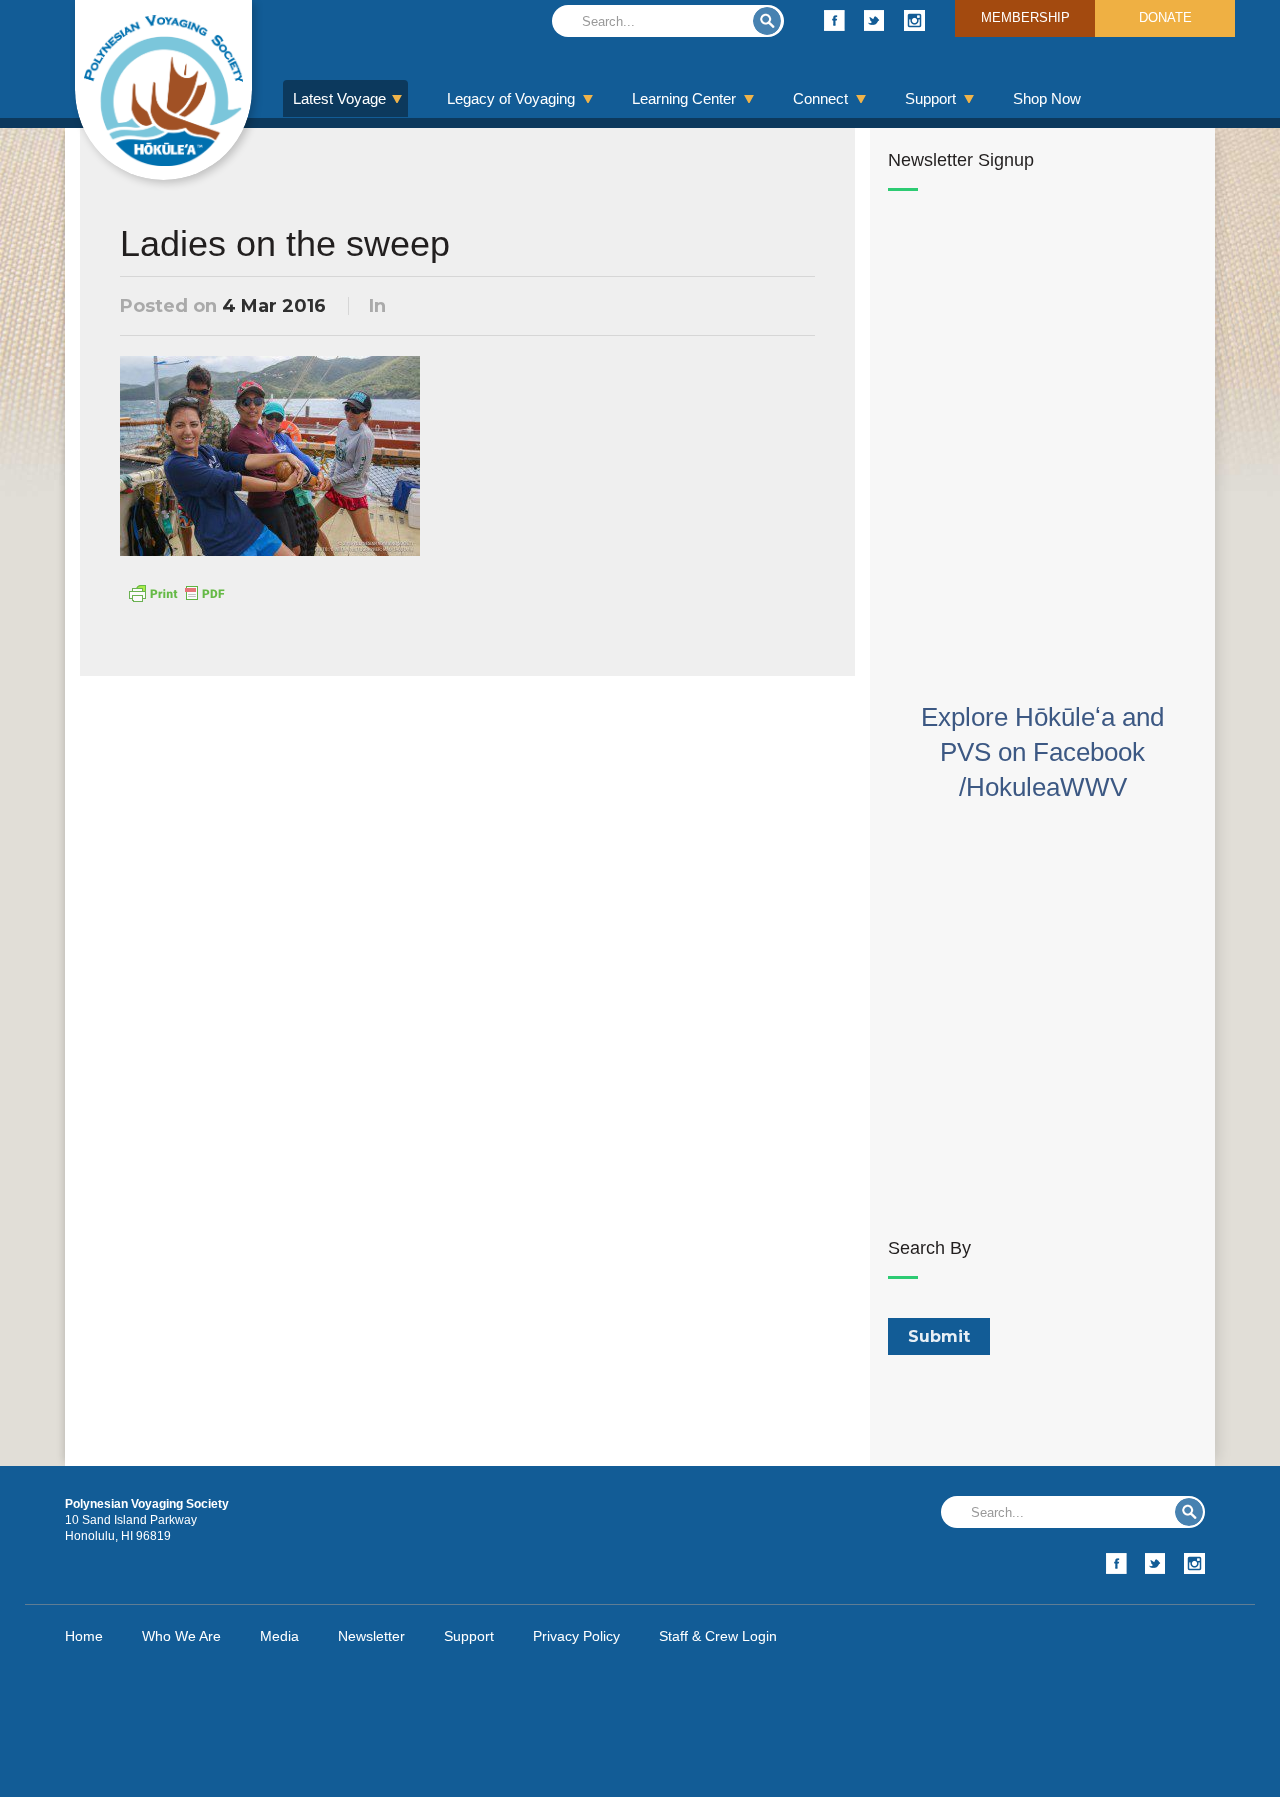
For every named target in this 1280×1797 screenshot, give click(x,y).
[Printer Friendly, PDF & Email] (176, 592)
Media (279, 1636)
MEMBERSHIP (1025, 17)
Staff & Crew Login (718, 1636)
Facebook (834, 20)
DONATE (1165, 17)
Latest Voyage (339, 98)
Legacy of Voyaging (511, 98)
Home (84, 1636)
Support (930, 98)
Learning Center (684, 98)
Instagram (914, 20)
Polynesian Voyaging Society (163, 90)
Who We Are (181, 1636)
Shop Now (1047, 98)
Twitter (874, 20)
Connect (820, 98)
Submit (767, 21)
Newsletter (371, 1636)
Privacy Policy (576, 1636)
